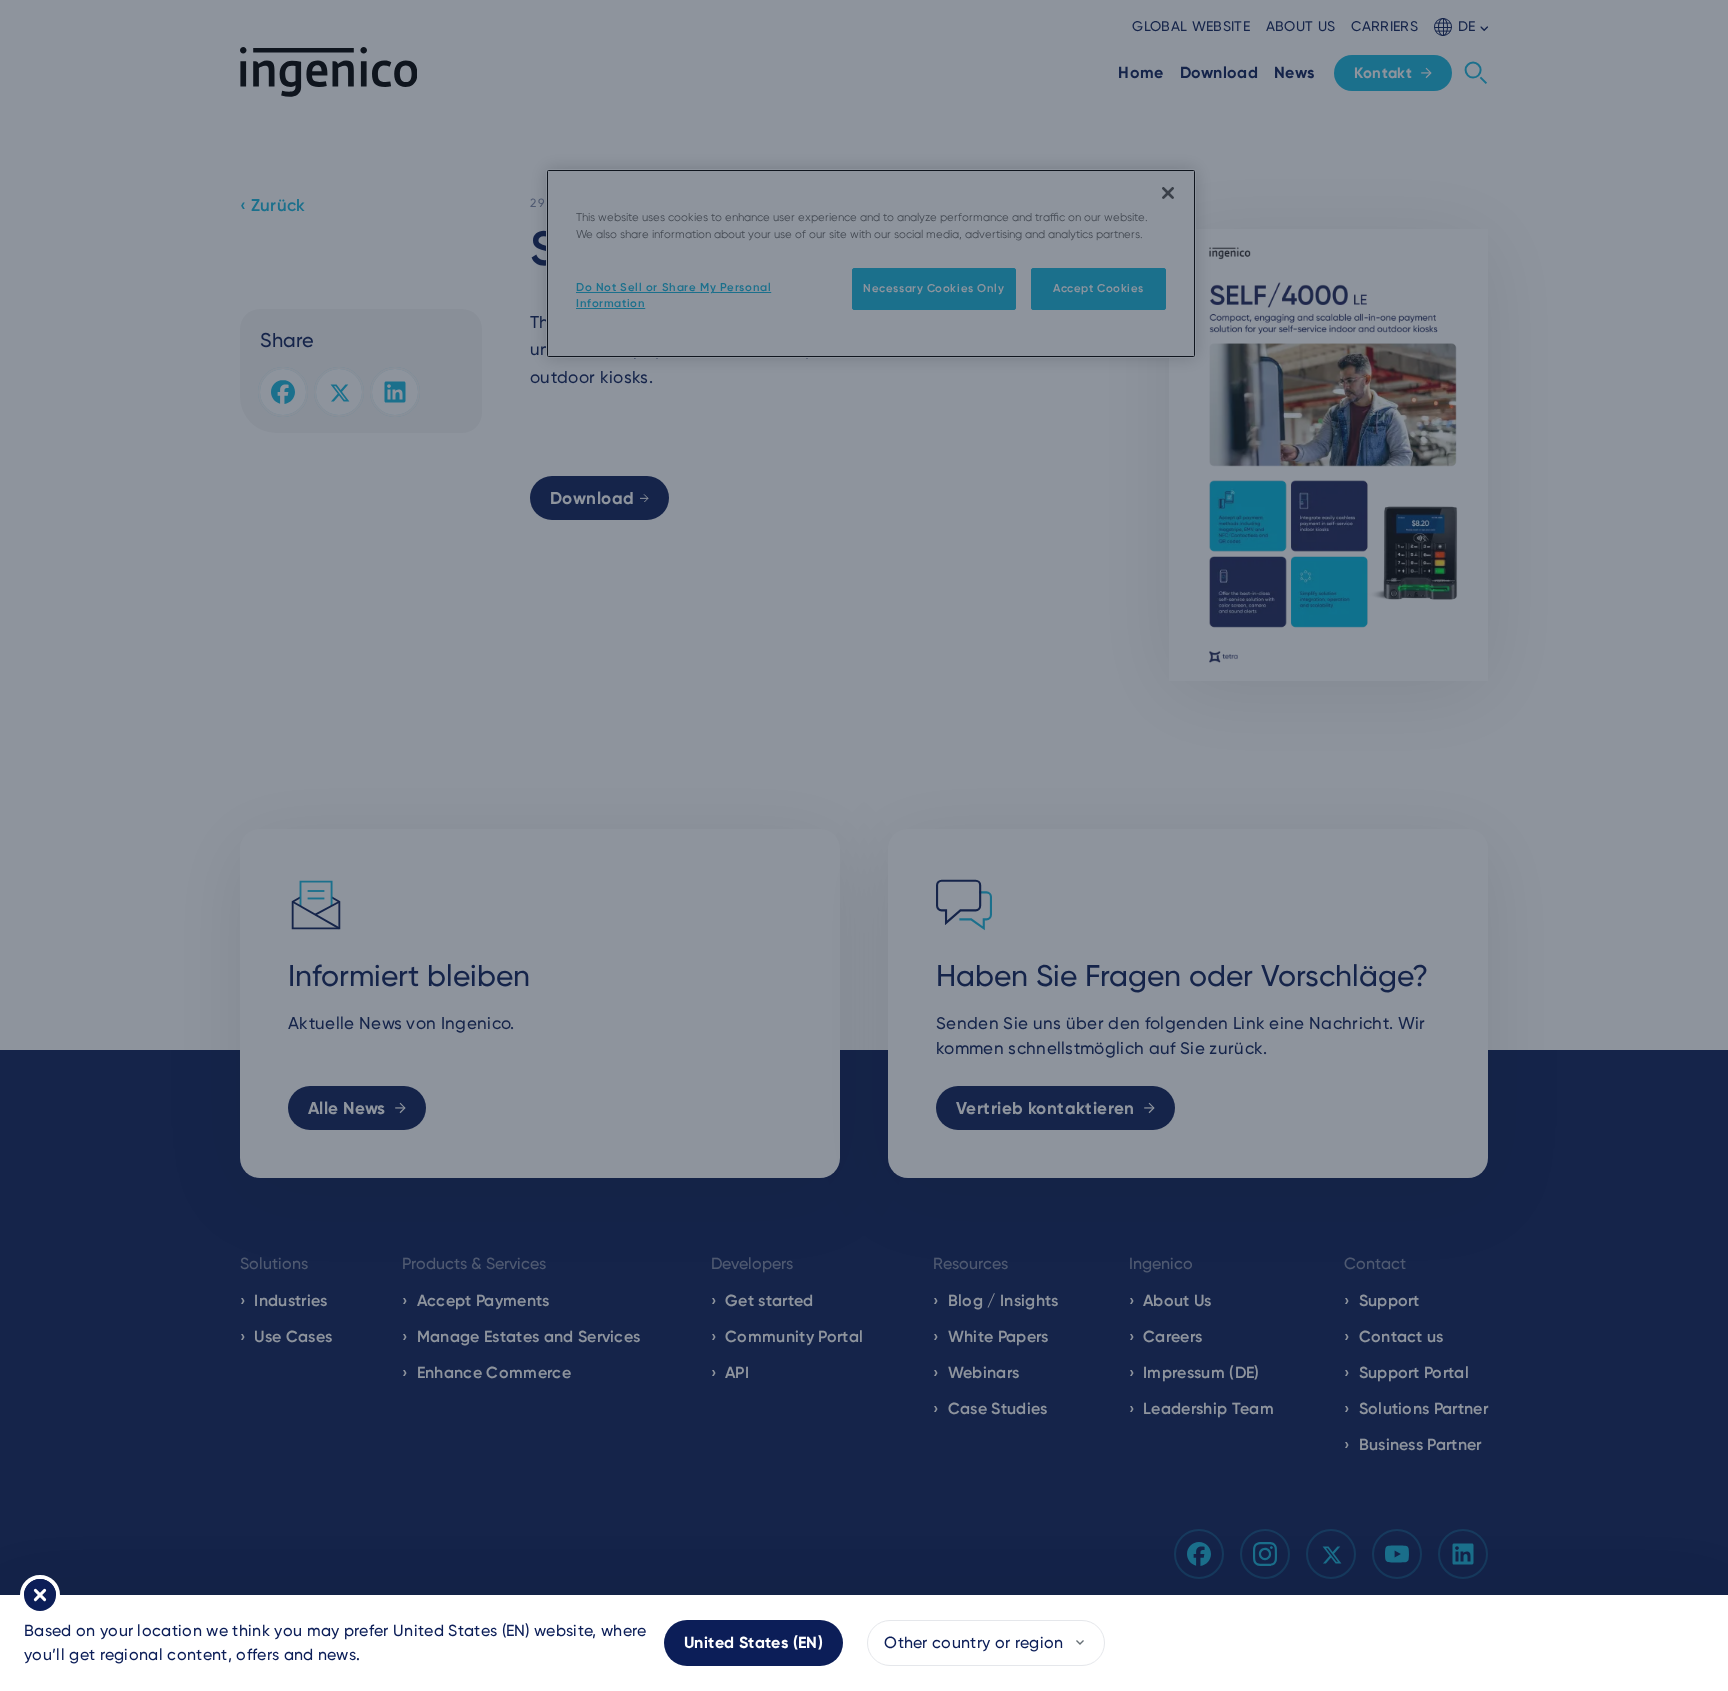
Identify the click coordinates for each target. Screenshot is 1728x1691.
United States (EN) (753, 1642)
